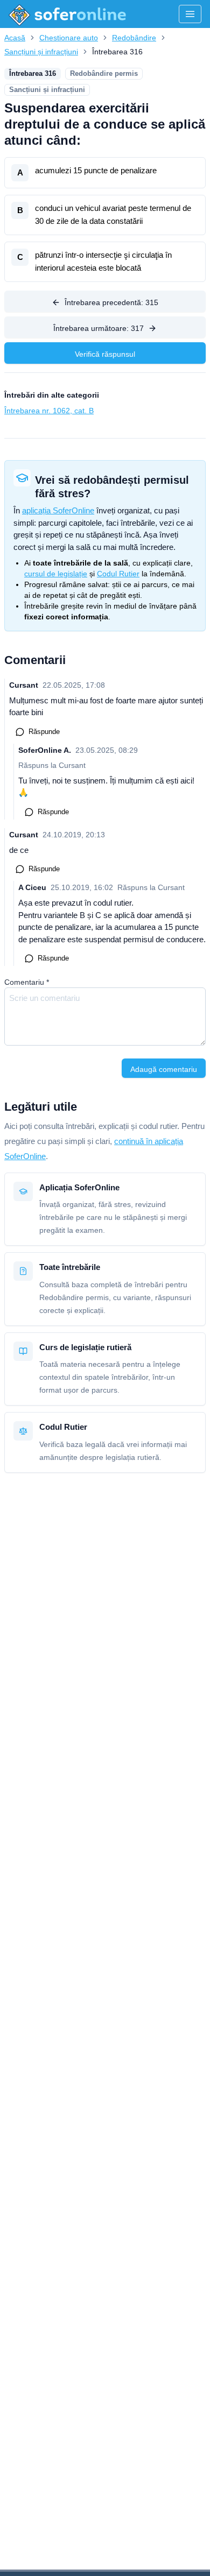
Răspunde (44, 732)
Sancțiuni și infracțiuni (41, 52)
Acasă (15, 38)
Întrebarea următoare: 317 (99, 328)
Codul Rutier (118, 574)
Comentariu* (27, 982)
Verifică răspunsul (105, 354)
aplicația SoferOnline (58, 510)
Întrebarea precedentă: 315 (111, 302)
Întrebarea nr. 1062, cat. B (49, 411)
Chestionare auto (69, 38)
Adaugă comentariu (164, 1069)
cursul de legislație (56, 574)
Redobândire (134, 38)
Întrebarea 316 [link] (117, 52)
